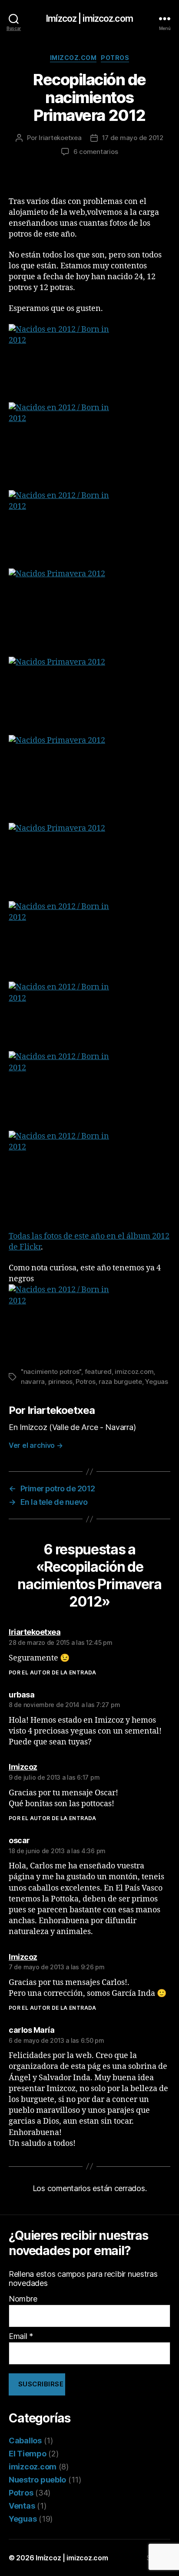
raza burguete (120, 1382)
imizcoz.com (73, 58)
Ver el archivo (36, 1445)
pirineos (60, 1382)
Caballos (25, 2441)
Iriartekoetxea (60, 138)
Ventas (22, 2506)
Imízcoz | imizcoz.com (89, 18)
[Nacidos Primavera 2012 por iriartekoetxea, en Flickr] (89, 608)
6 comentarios (96, 152)
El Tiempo (28, 2454)
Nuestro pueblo (37, 2480)
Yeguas (156, 1382)
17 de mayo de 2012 (133, 138)
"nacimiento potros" (51, 1372)
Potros (115, 58)
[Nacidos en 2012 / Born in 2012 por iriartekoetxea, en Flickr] (89, 363)
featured (98, 1372)
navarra (33, 1382)
